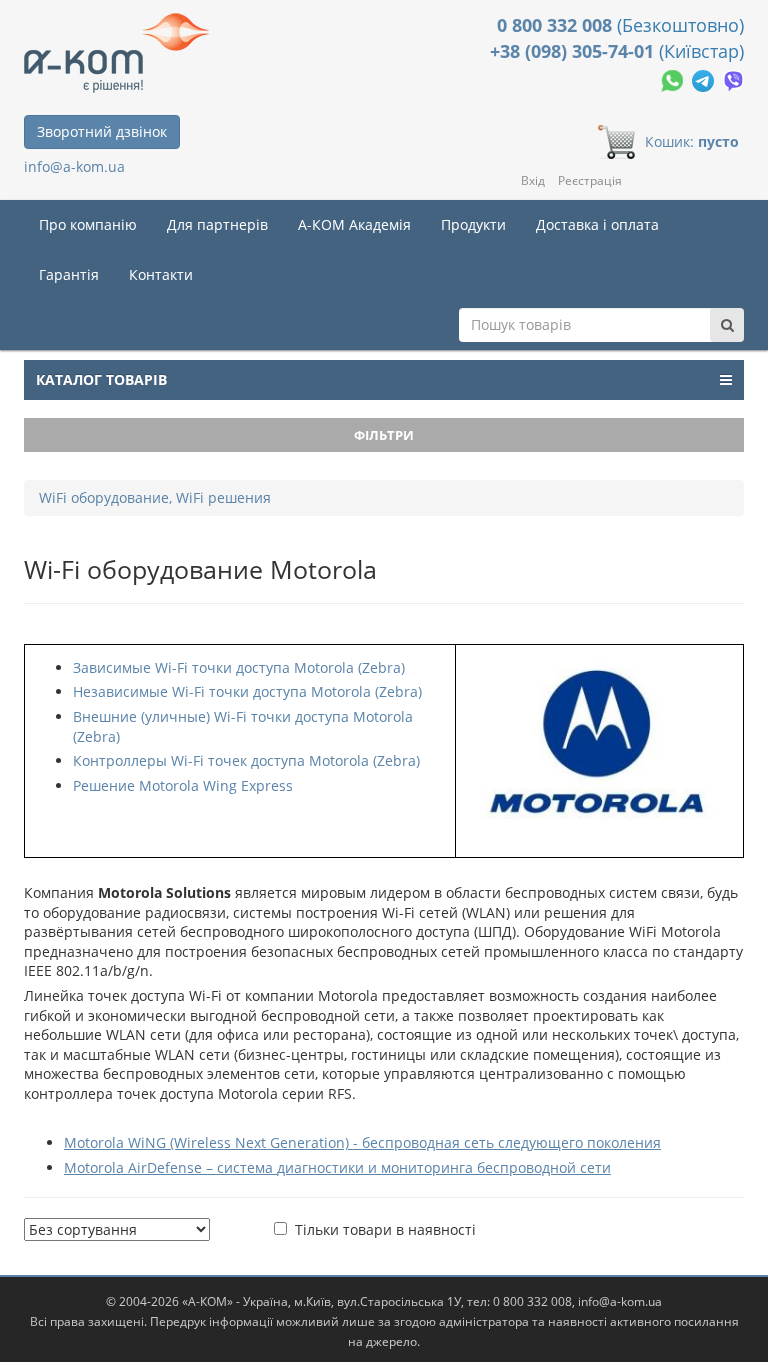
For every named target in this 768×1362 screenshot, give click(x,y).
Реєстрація (590, 180)
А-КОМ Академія (354, 224)
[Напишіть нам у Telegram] (705, 78)
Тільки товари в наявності (385, 1229)
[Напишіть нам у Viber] (733, 78)
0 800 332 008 (557, 25)
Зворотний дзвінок (102, 131)
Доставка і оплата (597, 224)
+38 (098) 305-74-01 (574, 51)
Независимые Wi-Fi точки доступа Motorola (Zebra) (247, 691)
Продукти (473, 224)
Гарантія (69, 274)
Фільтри (384, 435)
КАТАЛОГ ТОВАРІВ (101, 379)
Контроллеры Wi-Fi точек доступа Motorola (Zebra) (246, 760)
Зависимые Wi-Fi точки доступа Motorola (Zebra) (239, 667)
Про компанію (88, 224)
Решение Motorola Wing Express (183, 785)
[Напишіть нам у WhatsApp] (674, 78)
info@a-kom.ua (74, 166)
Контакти (161, 274)
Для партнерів (217, 224)
